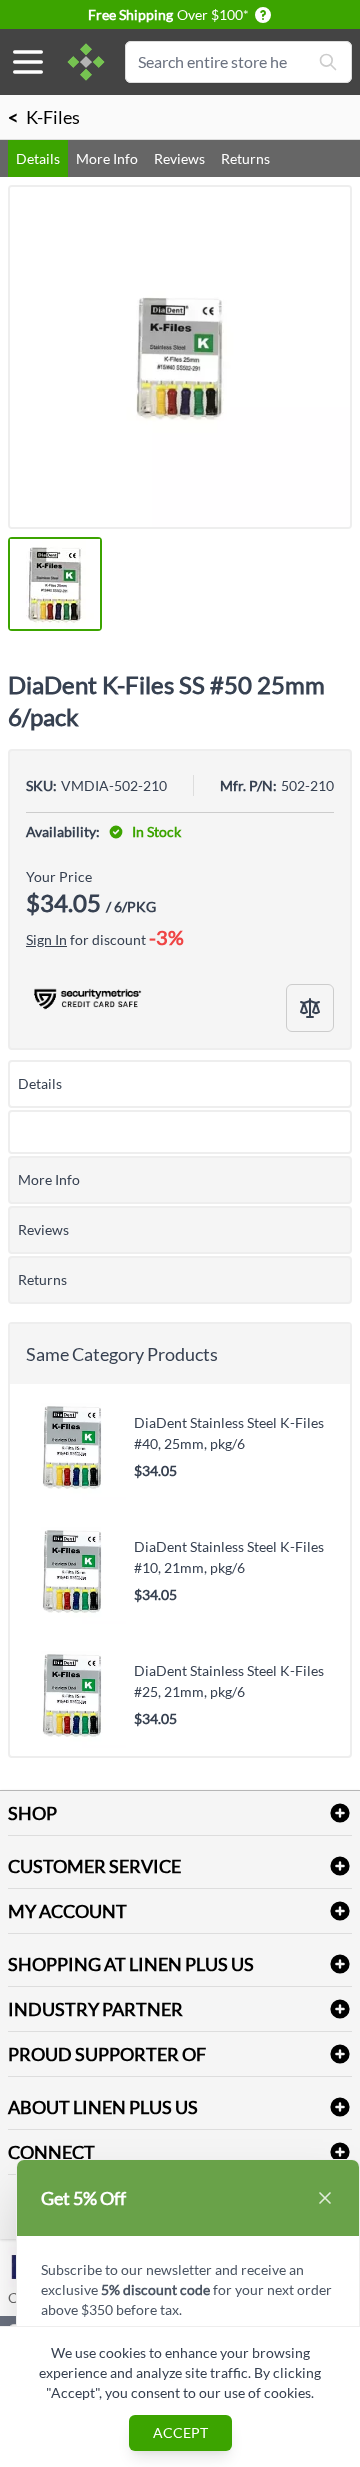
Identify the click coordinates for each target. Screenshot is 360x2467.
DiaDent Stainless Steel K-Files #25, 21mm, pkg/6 (229, 1681)
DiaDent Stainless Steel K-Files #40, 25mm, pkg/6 (229, 1433)
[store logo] (86, 62)
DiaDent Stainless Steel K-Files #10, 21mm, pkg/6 (229, 1557)
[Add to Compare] (310, 1008)
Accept (180, 2432)
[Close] (325, 2198)
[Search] (328, 62)
